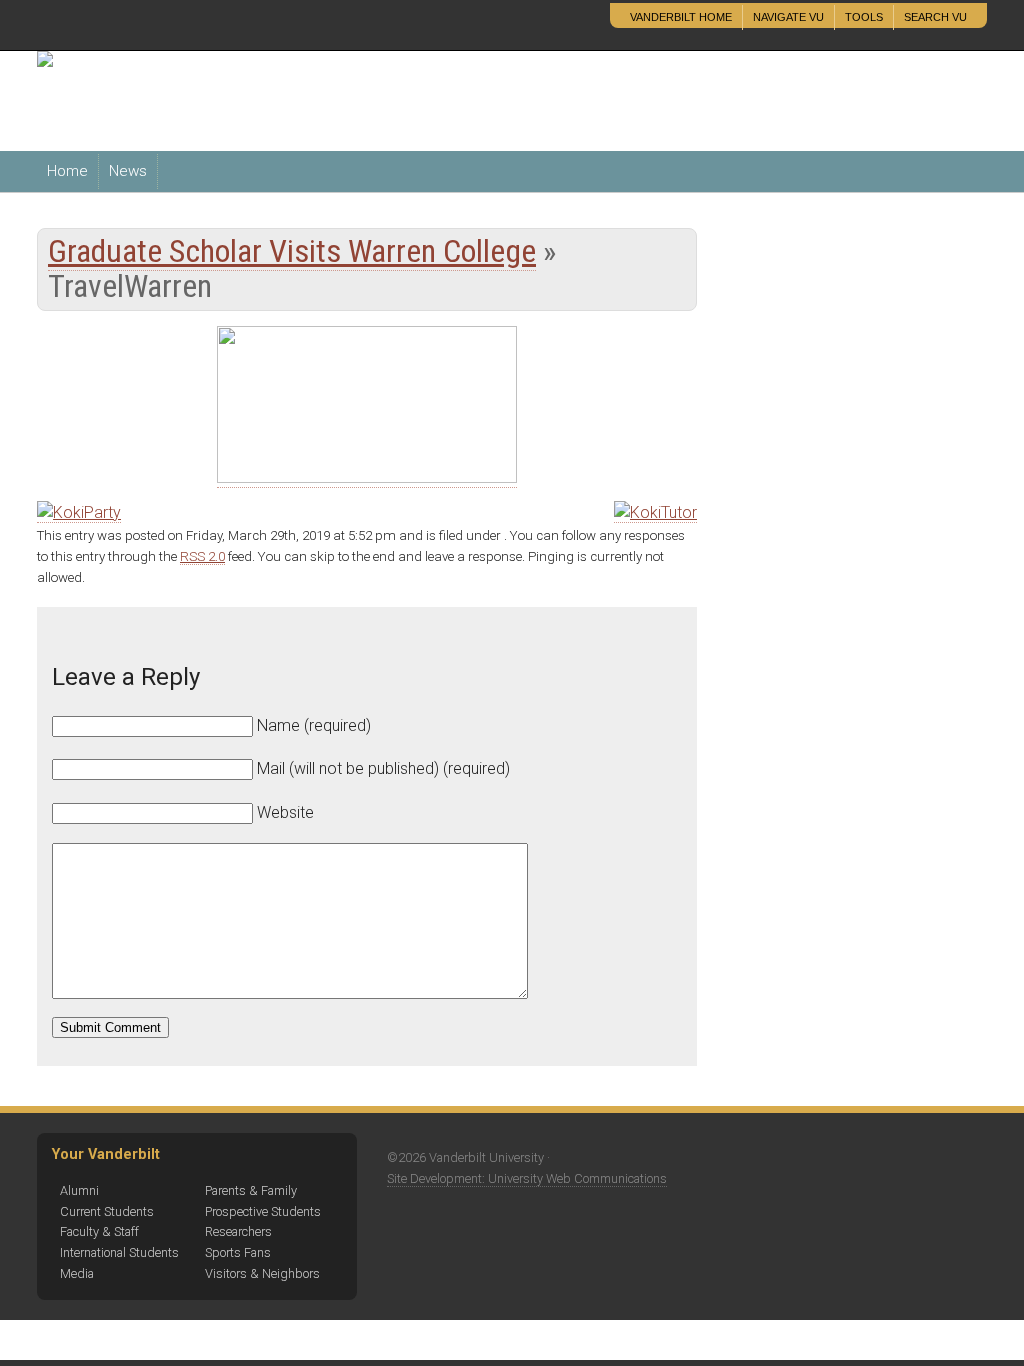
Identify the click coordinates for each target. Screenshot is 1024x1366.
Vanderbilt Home (681, 17)
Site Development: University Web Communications (527, 1178)
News (128, 171)
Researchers (238, 1231)
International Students (119, 1252)
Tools (864, 17)
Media (77, 1273)
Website (285, 812)
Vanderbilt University (175, 26)
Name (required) (314, 725)
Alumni (79, 1190)
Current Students (107, 1211)
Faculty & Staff (99, 1231)
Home (67, 171)
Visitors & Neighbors (262, 1273)
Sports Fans (238, 1252)
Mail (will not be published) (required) (383, 768)
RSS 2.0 (202, 556)
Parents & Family (251, 1190)
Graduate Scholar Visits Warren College (292, 251)
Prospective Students (263, 1211)
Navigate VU (788, 17)
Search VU (935, 17)
